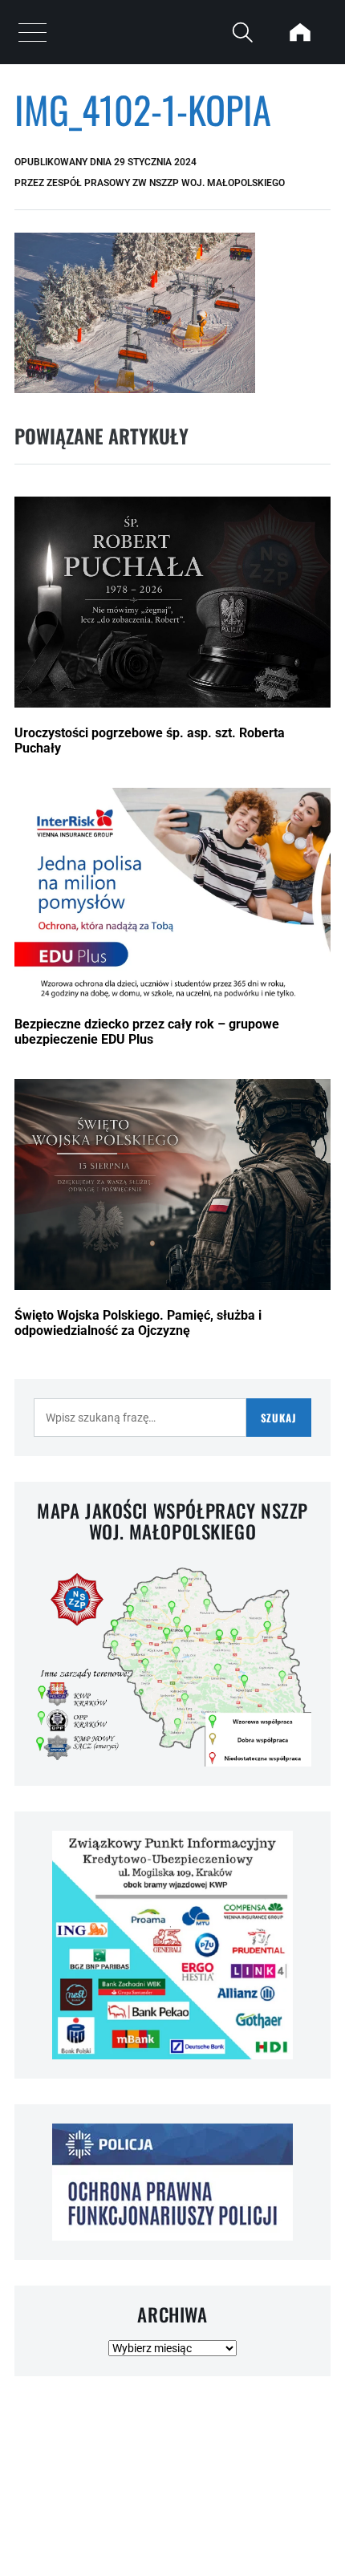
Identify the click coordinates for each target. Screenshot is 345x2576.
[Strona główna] (300, 32)
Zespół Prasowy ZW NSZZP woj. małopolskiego (166, 183)
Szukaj (279, 1418)
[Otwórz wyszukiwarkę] (242, 32)
